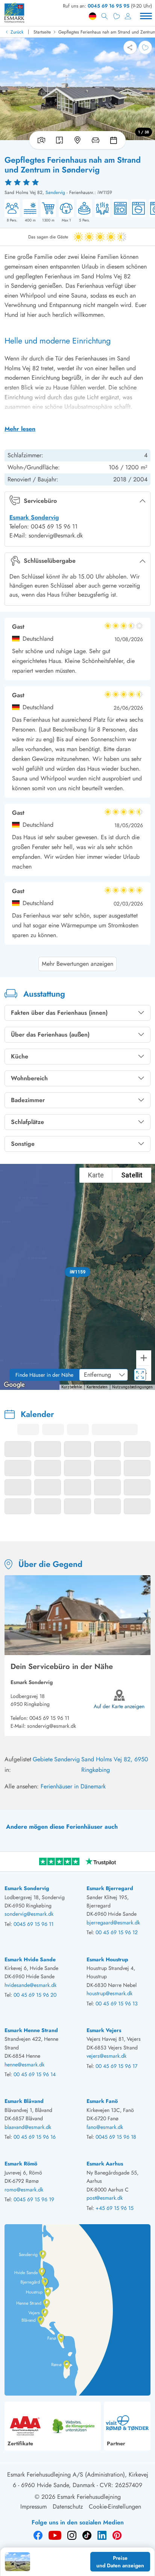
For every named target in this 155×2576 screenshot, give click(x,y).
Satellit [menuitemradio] (132, 1175)
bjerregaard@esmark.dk (113, 1922)
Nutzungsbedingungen (132, 1387)
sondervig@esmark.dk (52, 1726)
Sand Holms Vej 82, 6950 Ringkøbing (115, 1764)
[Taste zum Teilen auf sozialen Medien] (130, 47)
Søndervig (55, 192)
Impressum (33, 2507)
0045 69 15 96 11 (49, 1718)
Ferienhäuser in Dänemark (73, 1786)
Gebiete (43, 1759)
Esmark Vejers (104, 2030)
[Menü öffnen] (146, 16)
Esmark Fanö (102, 2101)
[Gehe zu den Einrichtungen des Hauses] (96, 140)
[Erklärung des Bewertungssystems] (77, 182)
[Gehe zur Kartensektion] (77, 140)
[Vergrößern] (144, 1358)
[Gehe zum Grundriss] (59, 140)
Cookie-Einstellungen (115, 2507)
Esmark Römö (21, 2164)
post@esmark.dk (105, 2198)
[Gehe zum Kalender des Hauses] (115, 140)
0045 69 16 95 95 (109, 6)
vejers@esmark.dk (106, 2056)
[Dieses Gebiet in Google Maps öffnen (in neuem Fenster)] (14, 1385)
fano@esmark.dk (105, 2127)
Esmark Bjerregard (110, 1888)
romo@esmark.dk (24, 2190)
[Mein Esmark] (128, 16)
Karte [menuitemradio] (96, 1175)
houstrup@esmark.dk (109, 1993)
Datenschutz (68, 2507)
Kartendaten (97, 1387)
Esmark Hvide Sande (30, 1959)
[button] (77, 1272)
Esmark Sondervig (34, 517)
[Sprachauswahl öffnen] (93, 16)
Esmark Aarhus (105, 2164)
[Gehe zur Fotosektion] (40, 140)
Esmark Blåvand (24, 2101)
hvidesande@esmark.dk (30, 1985)
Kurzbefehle (72, 1387)
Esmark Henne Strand (31, 2030)
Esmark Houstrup (107, 1959)
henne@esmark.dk (24, 2064)
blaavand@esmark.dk (28, 2127)
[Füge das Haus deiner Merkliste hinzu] (145, 47)
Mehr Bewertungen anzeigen (77, 964)
